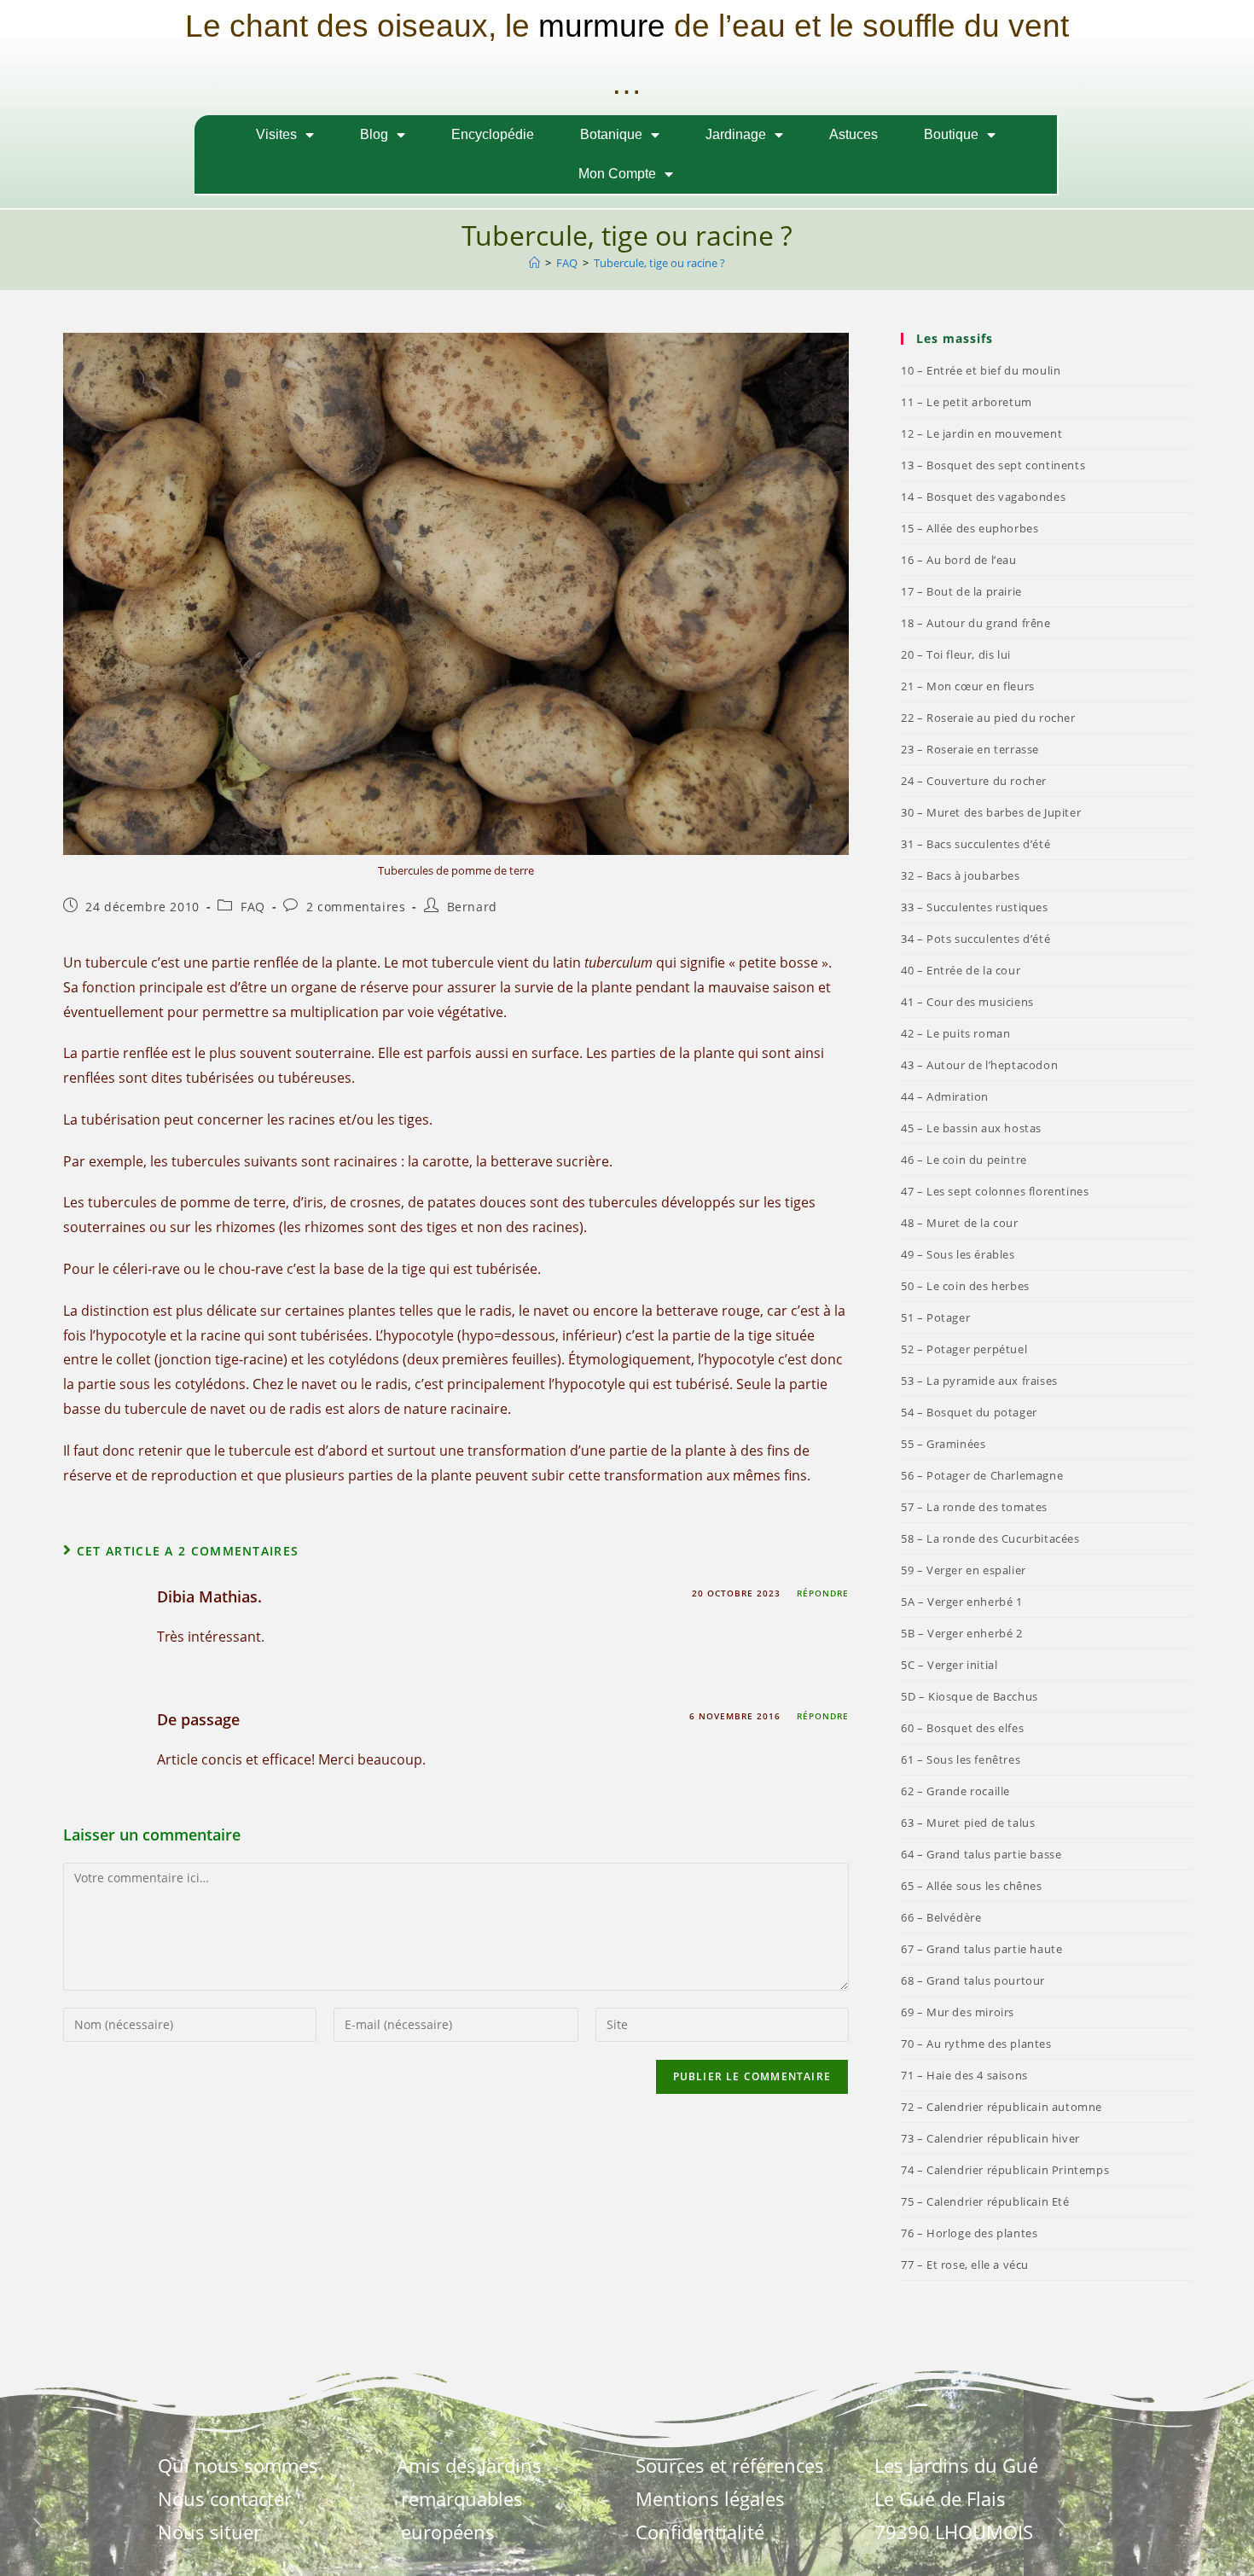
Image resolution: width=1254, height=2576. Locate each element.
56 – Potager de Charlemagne (982, 1475)
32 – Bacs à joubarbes (961, 875)
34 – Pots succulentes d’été (975, 939)
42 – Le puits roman (955, 1033)
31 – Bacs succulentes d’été (975, 844)
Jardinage (736, 134)
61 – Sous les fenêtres (961, 1759)
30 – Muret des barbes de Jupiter (991, 812)
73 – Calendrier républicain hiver (990, 2138)
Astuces (853, 134)
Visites (276, 134)
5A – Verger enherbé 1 (962, 1602)
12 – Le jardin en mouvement (981, 433)
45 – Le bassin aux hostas (971, 1128)
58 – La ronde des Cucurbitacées (990, 1538)
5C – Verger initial (949, 1665)
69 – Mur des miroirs (958, 2012)
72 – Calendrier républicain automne (1001, 2107)
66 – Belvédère (941, 1917)
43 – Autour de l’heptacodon (979, 1065)
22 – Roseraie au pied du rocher (988, 718)
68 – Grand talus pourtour (973, 1980)
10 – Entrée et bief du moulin (981, 370)
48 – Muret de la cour (960, 1223)
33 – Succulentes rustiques (975, 907)
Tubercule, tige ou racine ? (659, 263)
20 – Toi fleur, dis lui (956, 654)
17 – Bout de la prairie (961, 591)
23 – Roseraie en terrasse (970, 749)
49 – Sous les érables (958, 1254)
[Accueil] (534, 263)
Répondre (823, 1593)
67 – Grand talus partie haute (981, 1949)
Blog (374, 134)
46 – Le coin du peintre (964, 1160)
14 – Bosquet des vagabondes (983, 497)
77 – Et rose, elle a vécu (965, 2265)
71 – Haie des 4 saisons (964, 2075)
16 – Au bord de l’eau (959, 560)
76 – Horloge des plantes (969, 2233)
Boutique (951, 134)
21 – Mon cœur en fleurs (968, 686)
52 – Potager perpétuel (964, 1349)
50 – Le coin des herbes (965, 1286)
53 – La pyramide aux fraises (979, 1381)
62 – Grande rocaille (955, 1791)
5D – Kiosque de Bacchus (970, 1696)
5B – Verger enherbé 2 (962, 1633)
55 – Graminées (943, 1444)
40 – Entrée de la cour (961, 970)
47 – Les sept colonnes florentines (995, 1191)
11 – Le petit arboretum (967, 402)
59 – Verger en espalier (964, 1570)
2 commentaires (356, 907)
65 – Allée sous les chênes (972, 1886)
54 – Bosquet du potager (969, 1412)
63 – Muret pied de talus (968, 1823)
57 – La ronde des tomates (974, 1507)
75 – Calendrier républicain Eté (985, 2201)
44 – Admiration (945, 1096)
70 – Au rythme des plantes (976, 2044)
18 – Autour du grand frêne (976, 623)
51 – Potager (935, 1317)
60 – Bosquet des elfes (962, 1728)
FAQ (253, 907)
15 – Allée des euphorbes (970, 528)
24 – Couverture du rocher (974, 781)
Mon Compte (617, 174)
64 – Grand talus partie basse (981, 1854)
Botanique (611, 134)
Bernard (472, 907)
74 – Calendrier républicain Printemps (1005, 2170)
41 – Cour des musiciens (967, 1002)
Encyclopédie (493, 134)
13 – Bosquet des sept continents (993, 465)
